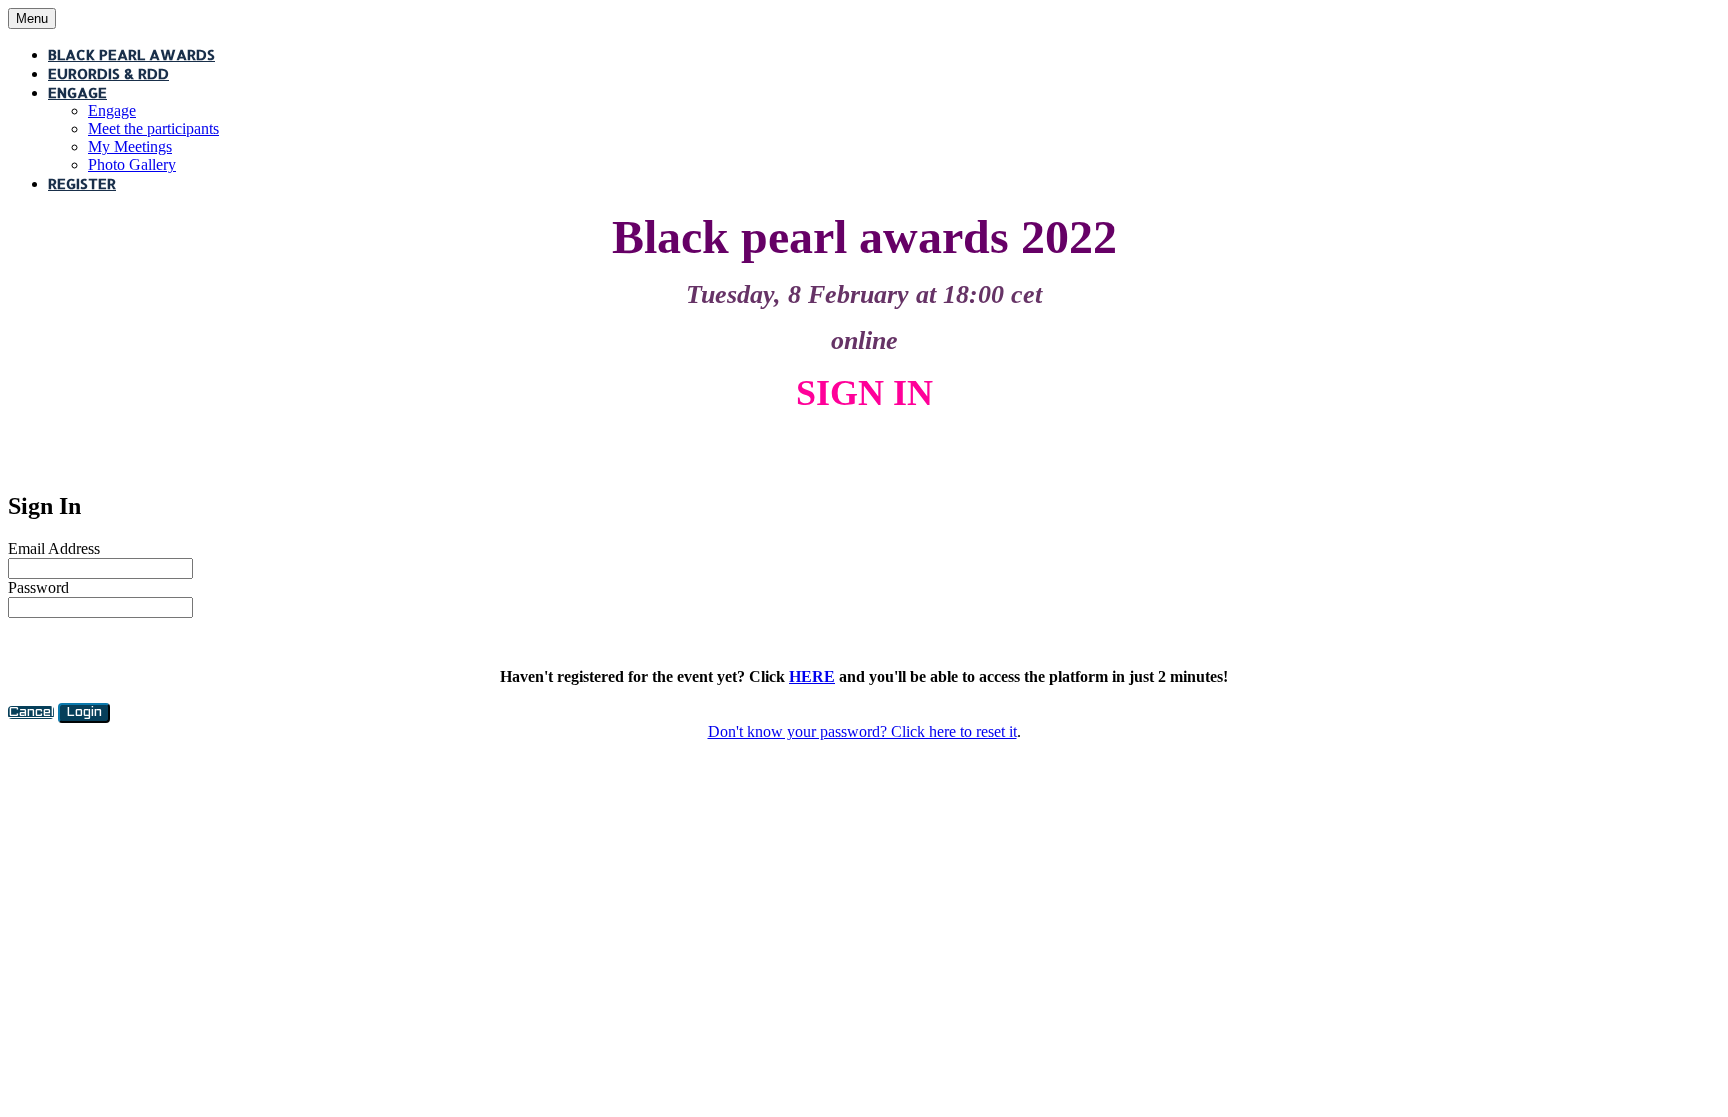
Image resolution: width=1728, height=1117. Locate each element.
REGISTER (82, 183)
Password (38, 587)
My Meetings (130, 146)
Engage (77, 92)
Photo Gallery (132, 164)
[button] (31, 712)
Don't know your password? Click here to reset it (862, 731)
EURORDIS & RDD (108, 73)
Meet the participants (153, 128)
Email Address (54, 548)
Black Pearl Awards (131, 54)
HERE (812, 676)
